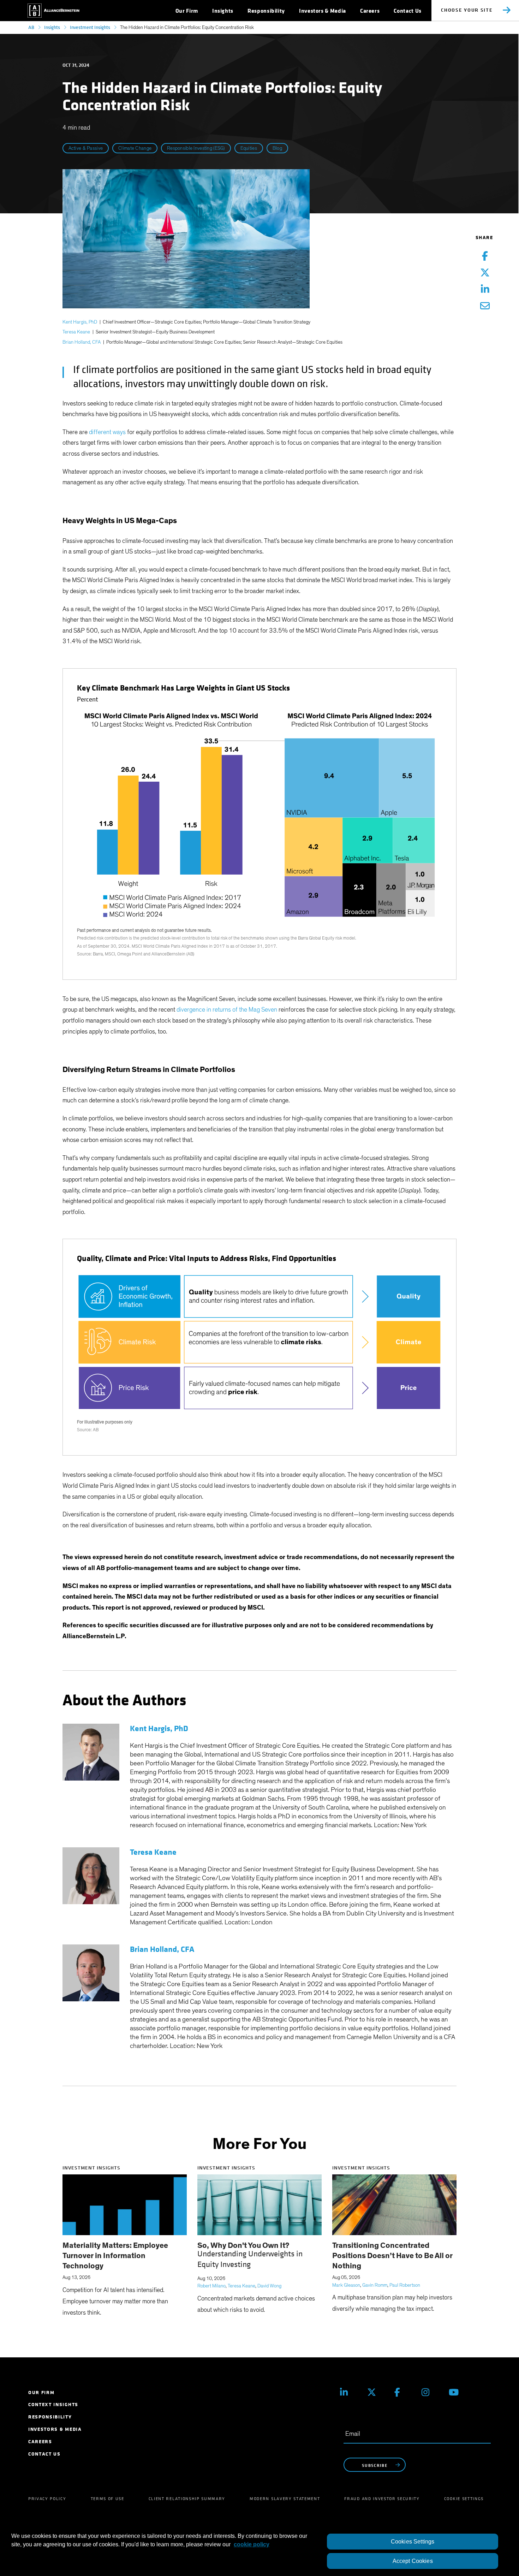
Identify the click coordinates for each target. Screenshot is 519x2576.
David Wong (269, 2286)
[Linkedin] (348, 2392)
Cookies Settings (413, 2542)
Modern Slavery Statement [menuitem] (285, 2499)
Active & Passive (86, 148)
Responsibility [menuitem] (50, 2417)
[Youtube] (457, 2392)
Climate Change (135, 148)
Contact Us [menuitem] (44, 2454)
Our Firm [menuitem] (41, 2393)
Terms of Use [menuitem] (108, 2499)
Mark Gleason (346, 2285)
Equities (249, 148)
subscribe (375, 2465)
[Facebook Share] (485, 257)
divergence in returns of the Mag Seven (227, 1010)
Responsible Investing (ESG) (196, 148)
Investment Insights (90, 27)
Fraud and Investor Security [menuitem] (382, 2499)
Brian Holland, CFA (82, 342)
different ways (107, 432)
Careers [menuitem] (40, 2442)
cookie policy (252, 2544)
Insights (52, 27)
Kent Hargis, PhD (80, 322)
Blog (277, 148)
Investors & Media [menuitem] (55, 2429)
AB (31, 27)
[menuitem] (187, 11)
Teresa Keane (76, 332)
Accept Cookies (413, 2561)
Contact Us (407, 11)
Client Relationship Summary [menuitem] (187, 2499)
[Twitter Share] (485, 273)
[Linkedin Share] (485, 290)
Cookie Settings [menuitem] (464, 2499)
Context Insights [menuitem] (53, 2405)
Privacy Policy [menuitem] (47, 2499)
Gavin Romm (375, 2285)
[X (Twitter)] (375, 2392)
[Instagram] (430, 2392)
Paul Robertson (405, 2285)
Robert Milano (211, 2286)
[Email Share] (485, 306)
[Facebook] (403, 2392)
